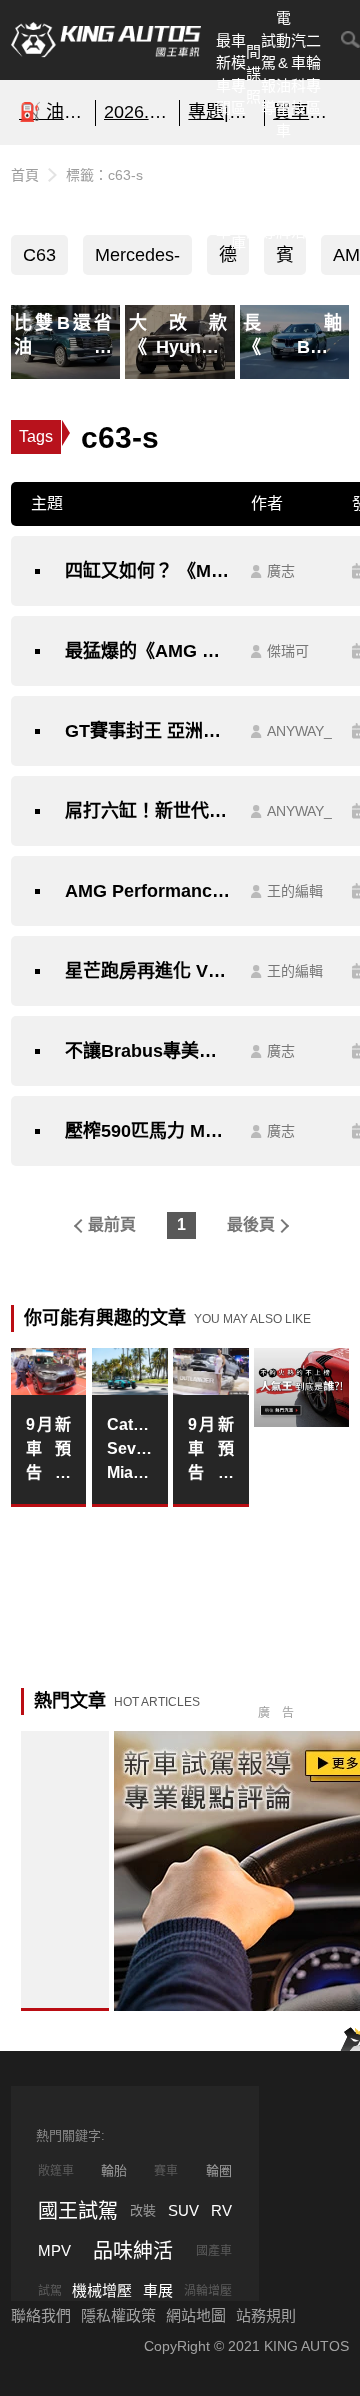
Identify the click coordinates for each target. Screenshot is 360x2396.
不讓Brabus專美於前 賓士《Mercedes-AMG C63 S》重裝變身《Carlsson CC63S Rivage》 (148, 1051)
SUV (183, 2210)
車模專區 (238, 74)
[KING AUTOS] (106, 40)
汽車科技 (298, 74)
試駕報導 (268, 74)
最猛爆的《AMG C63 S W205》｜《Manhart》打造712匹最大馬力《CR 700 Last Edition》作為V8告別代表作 (148, 651)
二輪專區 (313, 74)
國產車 (214, 2251)
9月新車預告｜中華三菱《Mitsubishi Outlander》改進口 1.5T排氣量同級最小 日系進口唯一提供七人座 (211, 1450)
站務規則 (266, 2315)
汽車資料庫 (238, 197)
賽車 (166, 2171)
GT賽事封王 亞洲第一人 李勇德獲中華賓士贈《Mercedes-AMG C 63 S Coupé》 (148, 731)
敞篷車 (56, 2171)
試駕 (50, 2291)
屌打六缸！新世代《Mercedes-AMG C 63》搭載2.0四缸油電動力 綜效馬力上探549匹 (148, 811)
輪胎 (114, 2170)
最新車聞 (223, 74)
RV (221, 2210)
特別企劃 (313, 197)
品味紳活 (298, 197)
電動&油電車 (283, 74)
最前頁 (112, 1224)
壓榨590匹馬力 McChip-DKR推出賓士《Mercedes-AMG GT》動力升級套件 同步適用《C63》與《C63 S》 (148, 1131)
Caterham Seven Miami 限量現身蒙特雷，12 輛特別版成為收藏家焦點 (130, 1450)
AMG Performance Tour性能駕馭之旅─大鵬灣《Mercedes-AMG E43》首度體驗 (148, 891)
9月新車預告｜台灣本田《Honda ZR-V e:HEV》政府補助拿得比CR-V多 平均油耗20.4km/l (49, 1450)
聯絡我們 (41, 2315)
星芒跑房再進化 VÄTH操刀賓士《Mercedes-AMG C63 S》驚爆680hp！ (148, 971)
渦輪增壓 (208, 2291)
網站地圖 (196, 2315)
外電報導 (268, 197)
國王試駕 (78, 2211)
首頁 (25, 175)
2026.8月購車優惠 (138, 112)
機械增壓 (102, 2290)
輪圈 (219, 2170)
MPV (54, 2250)
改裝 (143, 2210)
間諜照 (253, 74)
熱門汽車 (223, 197)
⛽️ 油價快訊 (53, 112)
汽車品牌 (283, 197)
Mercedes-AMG (137, 260)
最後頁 (251, 1224)
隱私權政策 (118, 2315)
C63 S (39, 260)
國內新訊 (253, 197)
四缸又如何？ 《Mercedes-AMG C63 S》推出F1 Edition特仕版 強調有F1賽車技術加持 (148, 571)
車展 (158, 2290)
